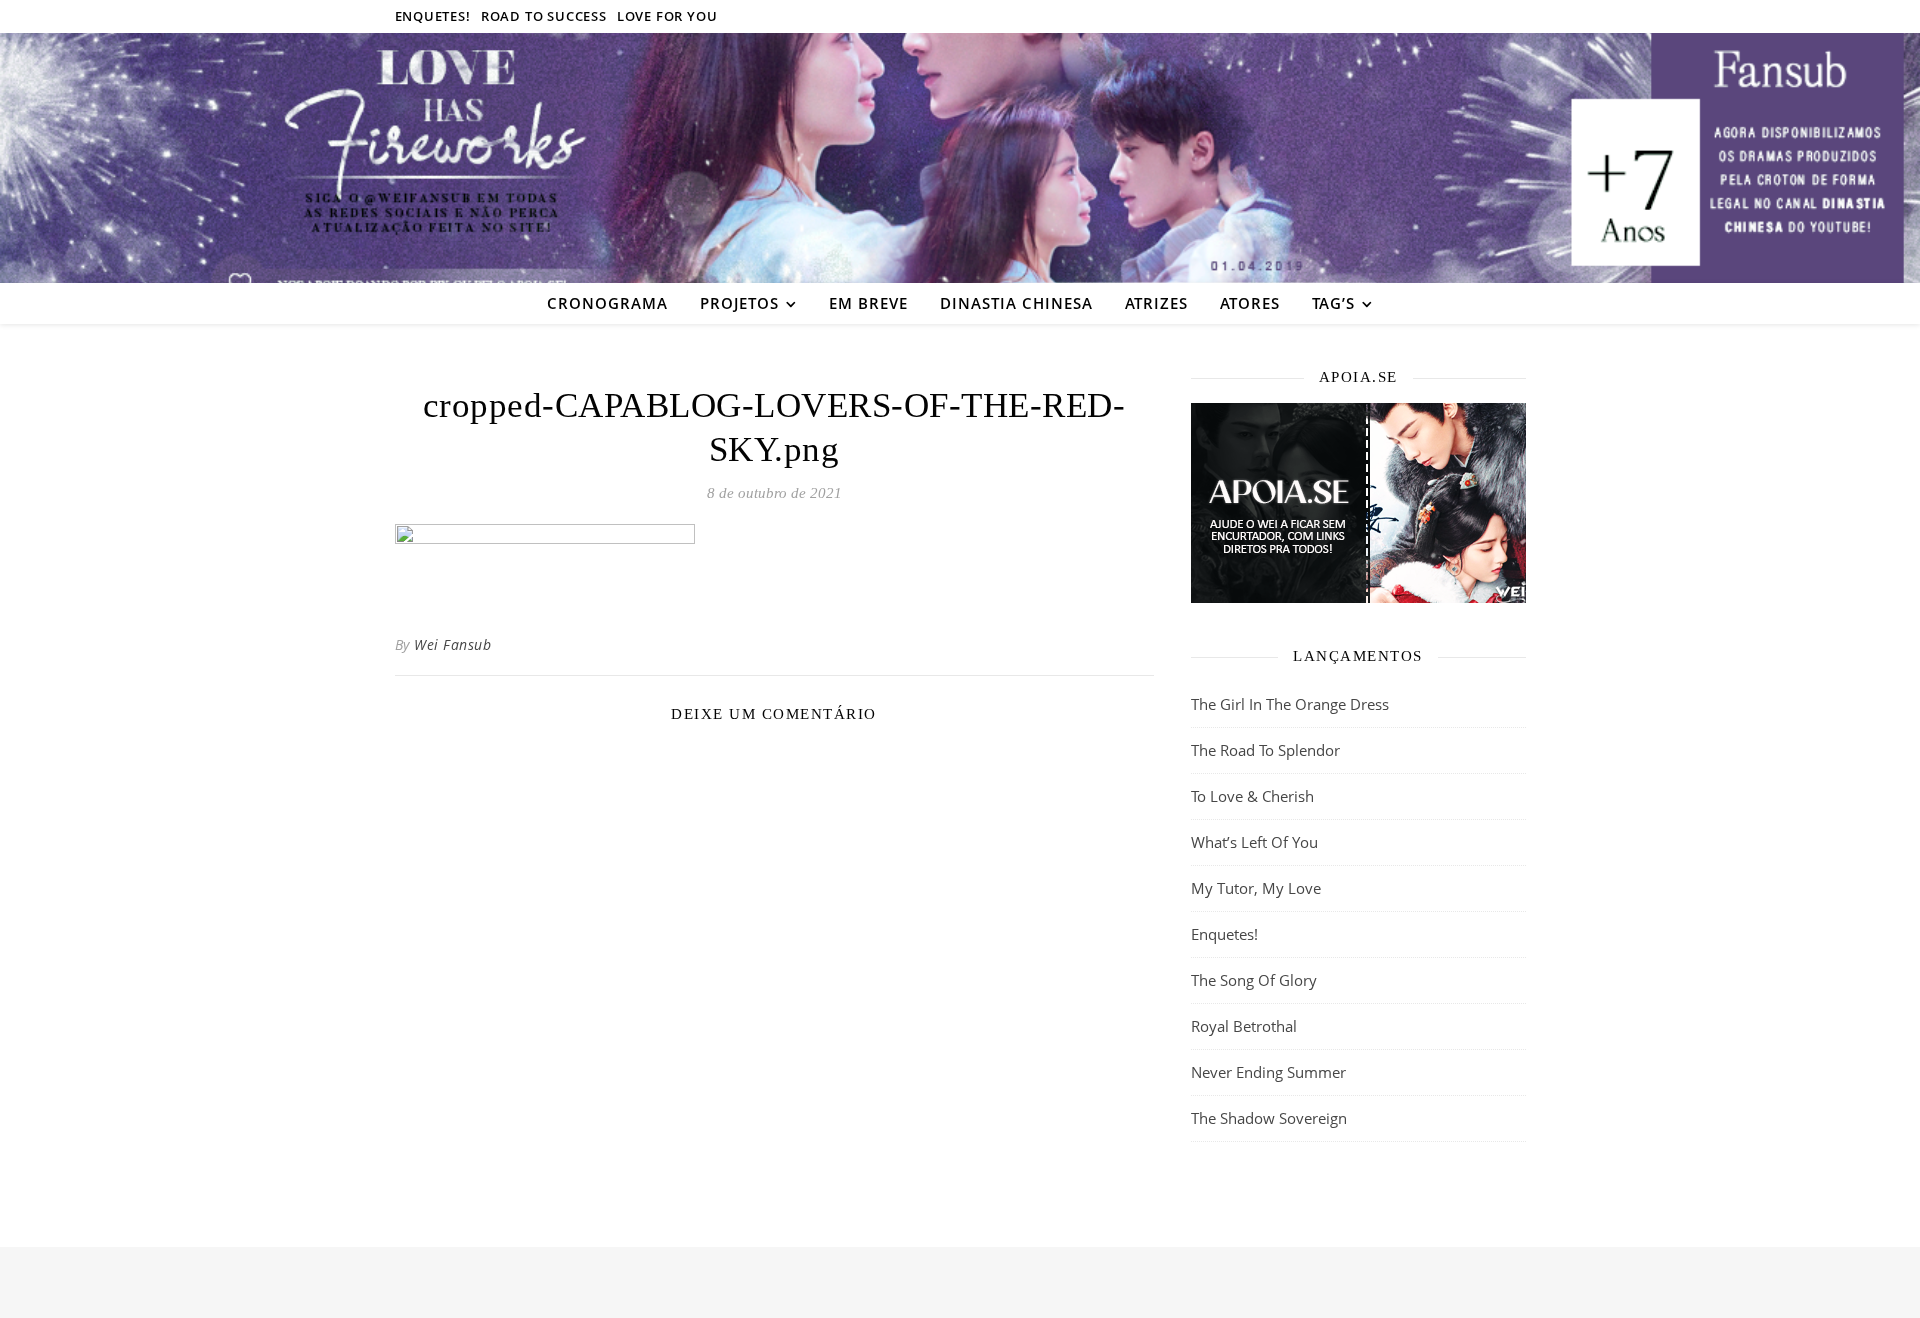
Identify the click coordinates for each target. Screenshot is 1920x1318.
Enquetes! (433, 16)
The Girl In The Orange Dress (1290, 704)
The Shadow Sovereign (1269, 1118)
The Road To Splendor (1265, 750)
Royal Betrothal (1244, 1026)
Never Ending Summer (1268, 1072)
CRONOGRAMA (607, 303)
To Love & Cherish (1252, 796)
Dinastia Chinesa (1016, 303)
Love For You (667, 16)
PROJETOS (739, 303)
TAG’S (1333, 303)
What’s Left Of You (1254, 842)
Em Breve (868, 303)
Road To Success (544, 16)
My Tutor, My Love (1256, 888)
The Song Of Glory (1254, 980)
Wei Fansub (452, 644)
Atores (1250, 303)
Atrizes (1156, 303)
